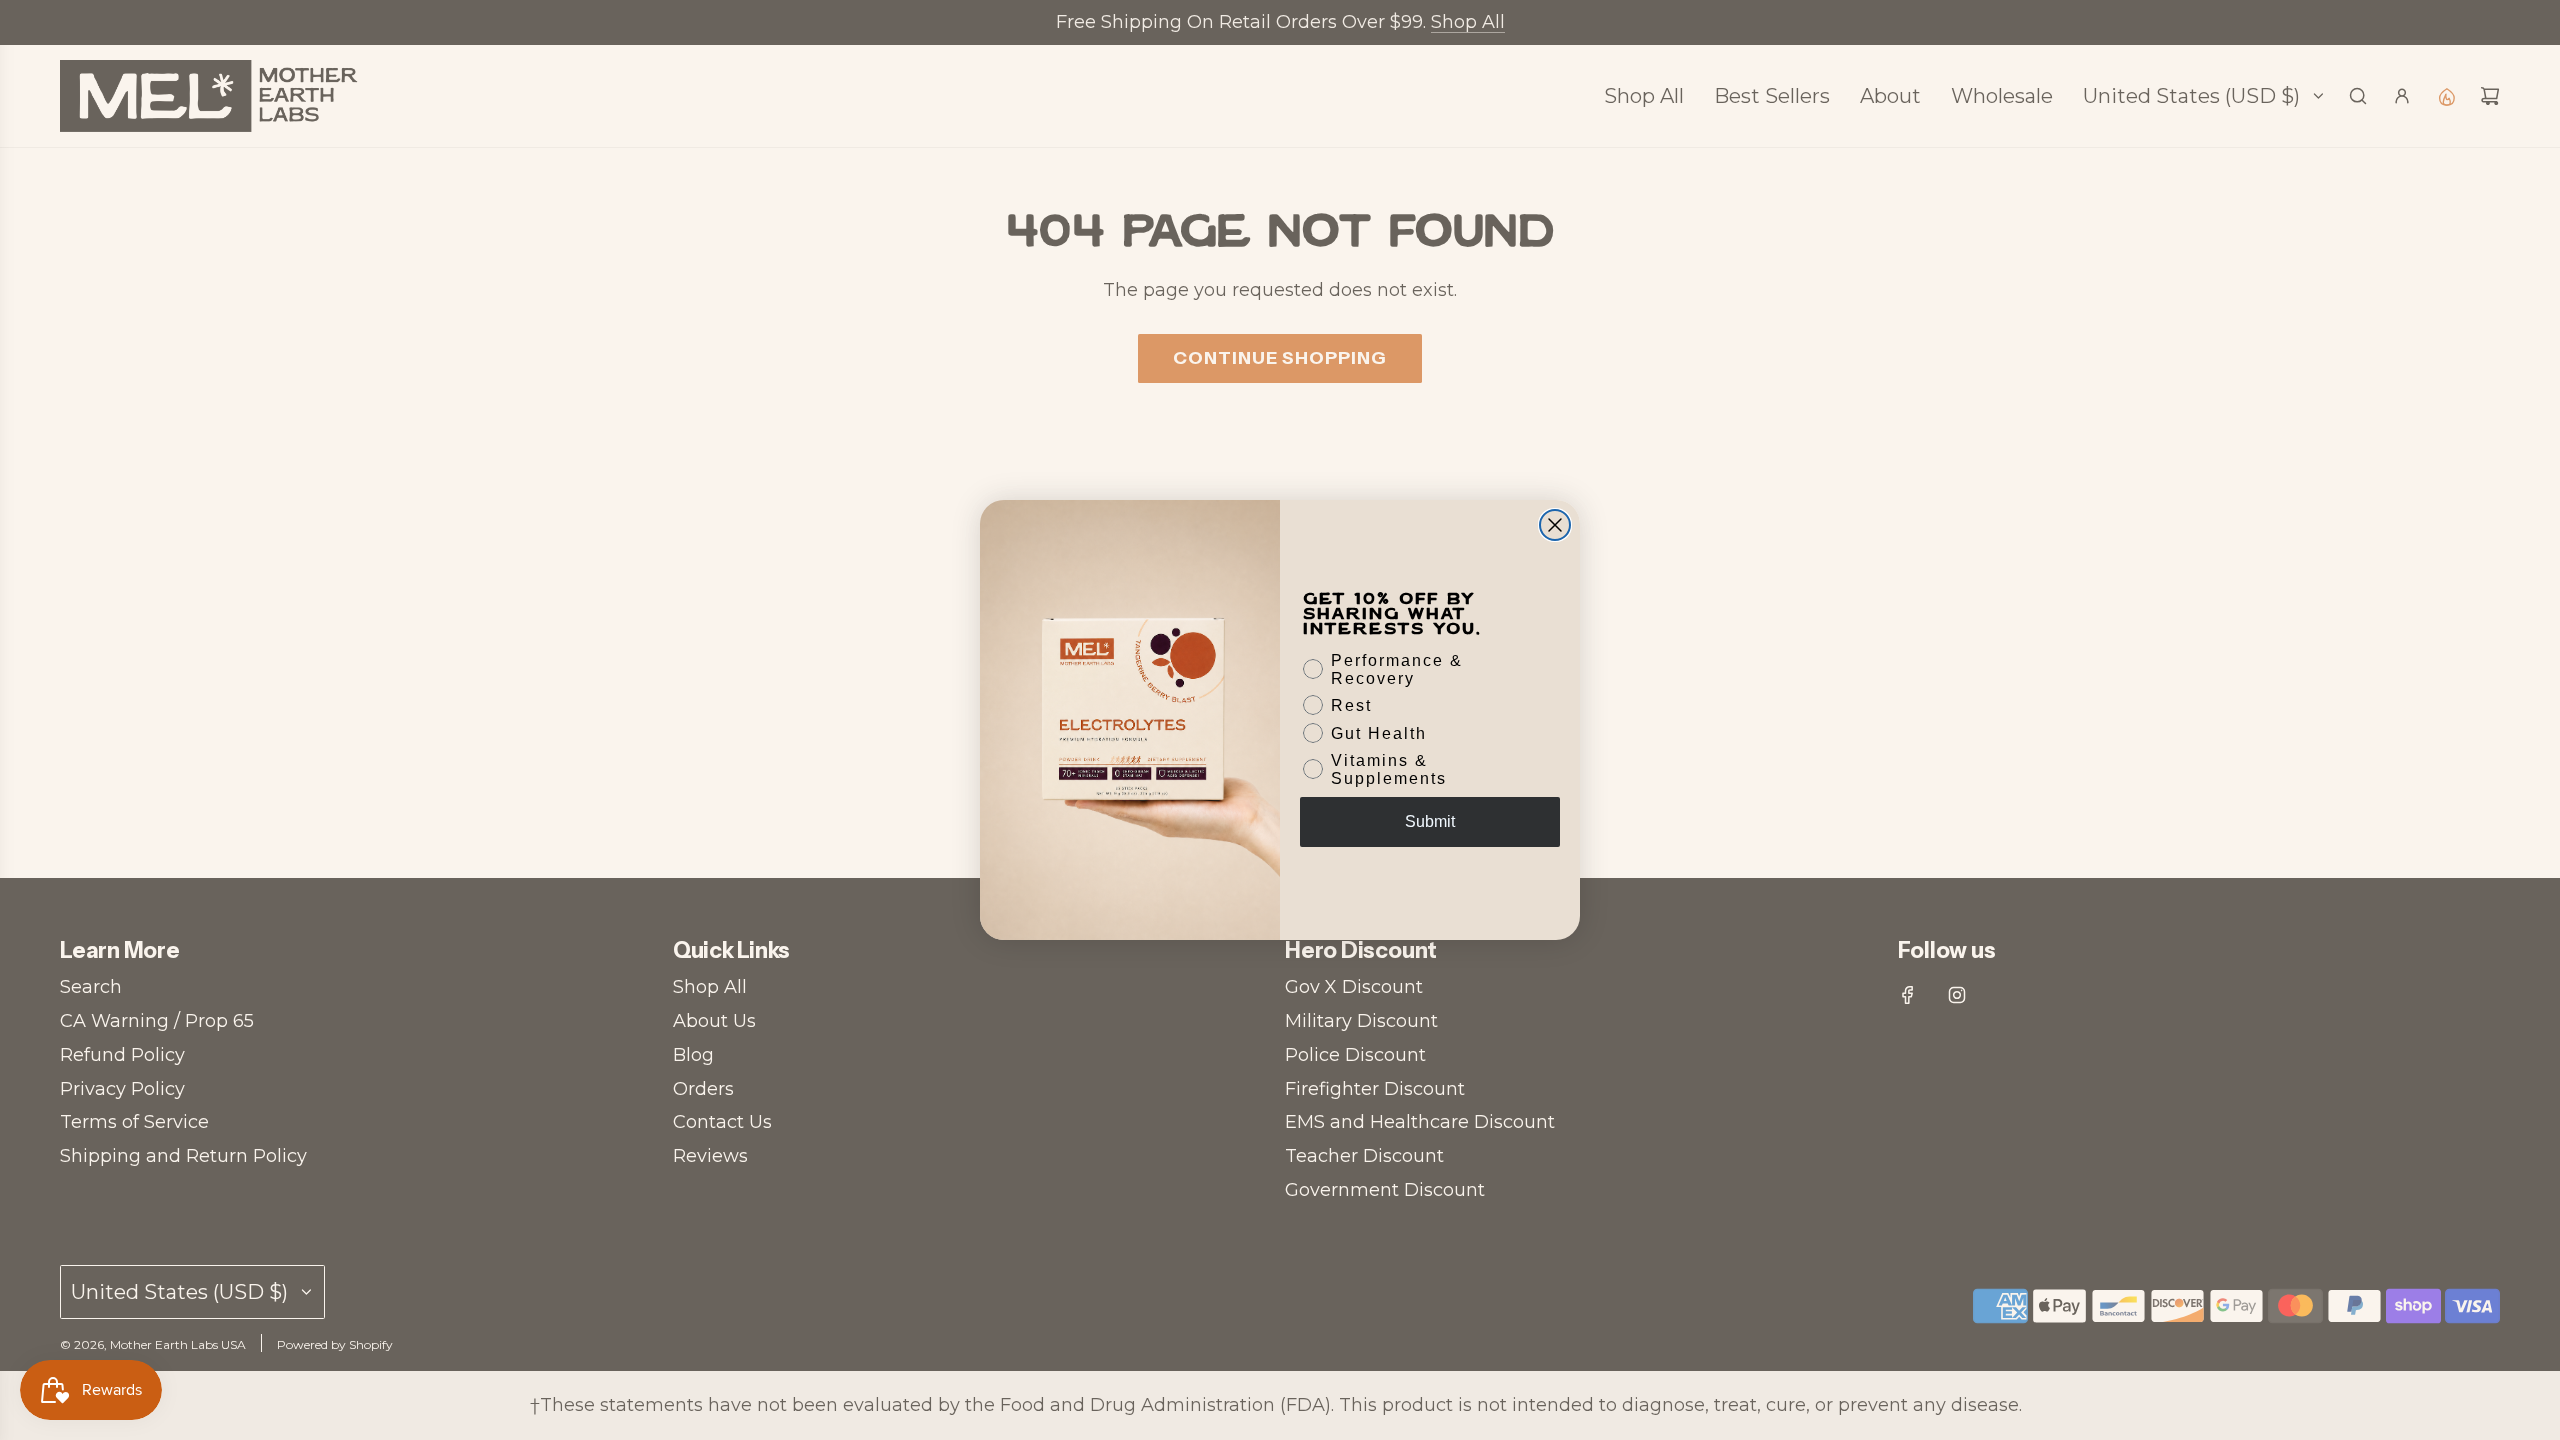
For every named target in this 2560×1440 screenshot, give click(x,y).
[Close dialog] (1555, 525)
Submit (1430, 821)
